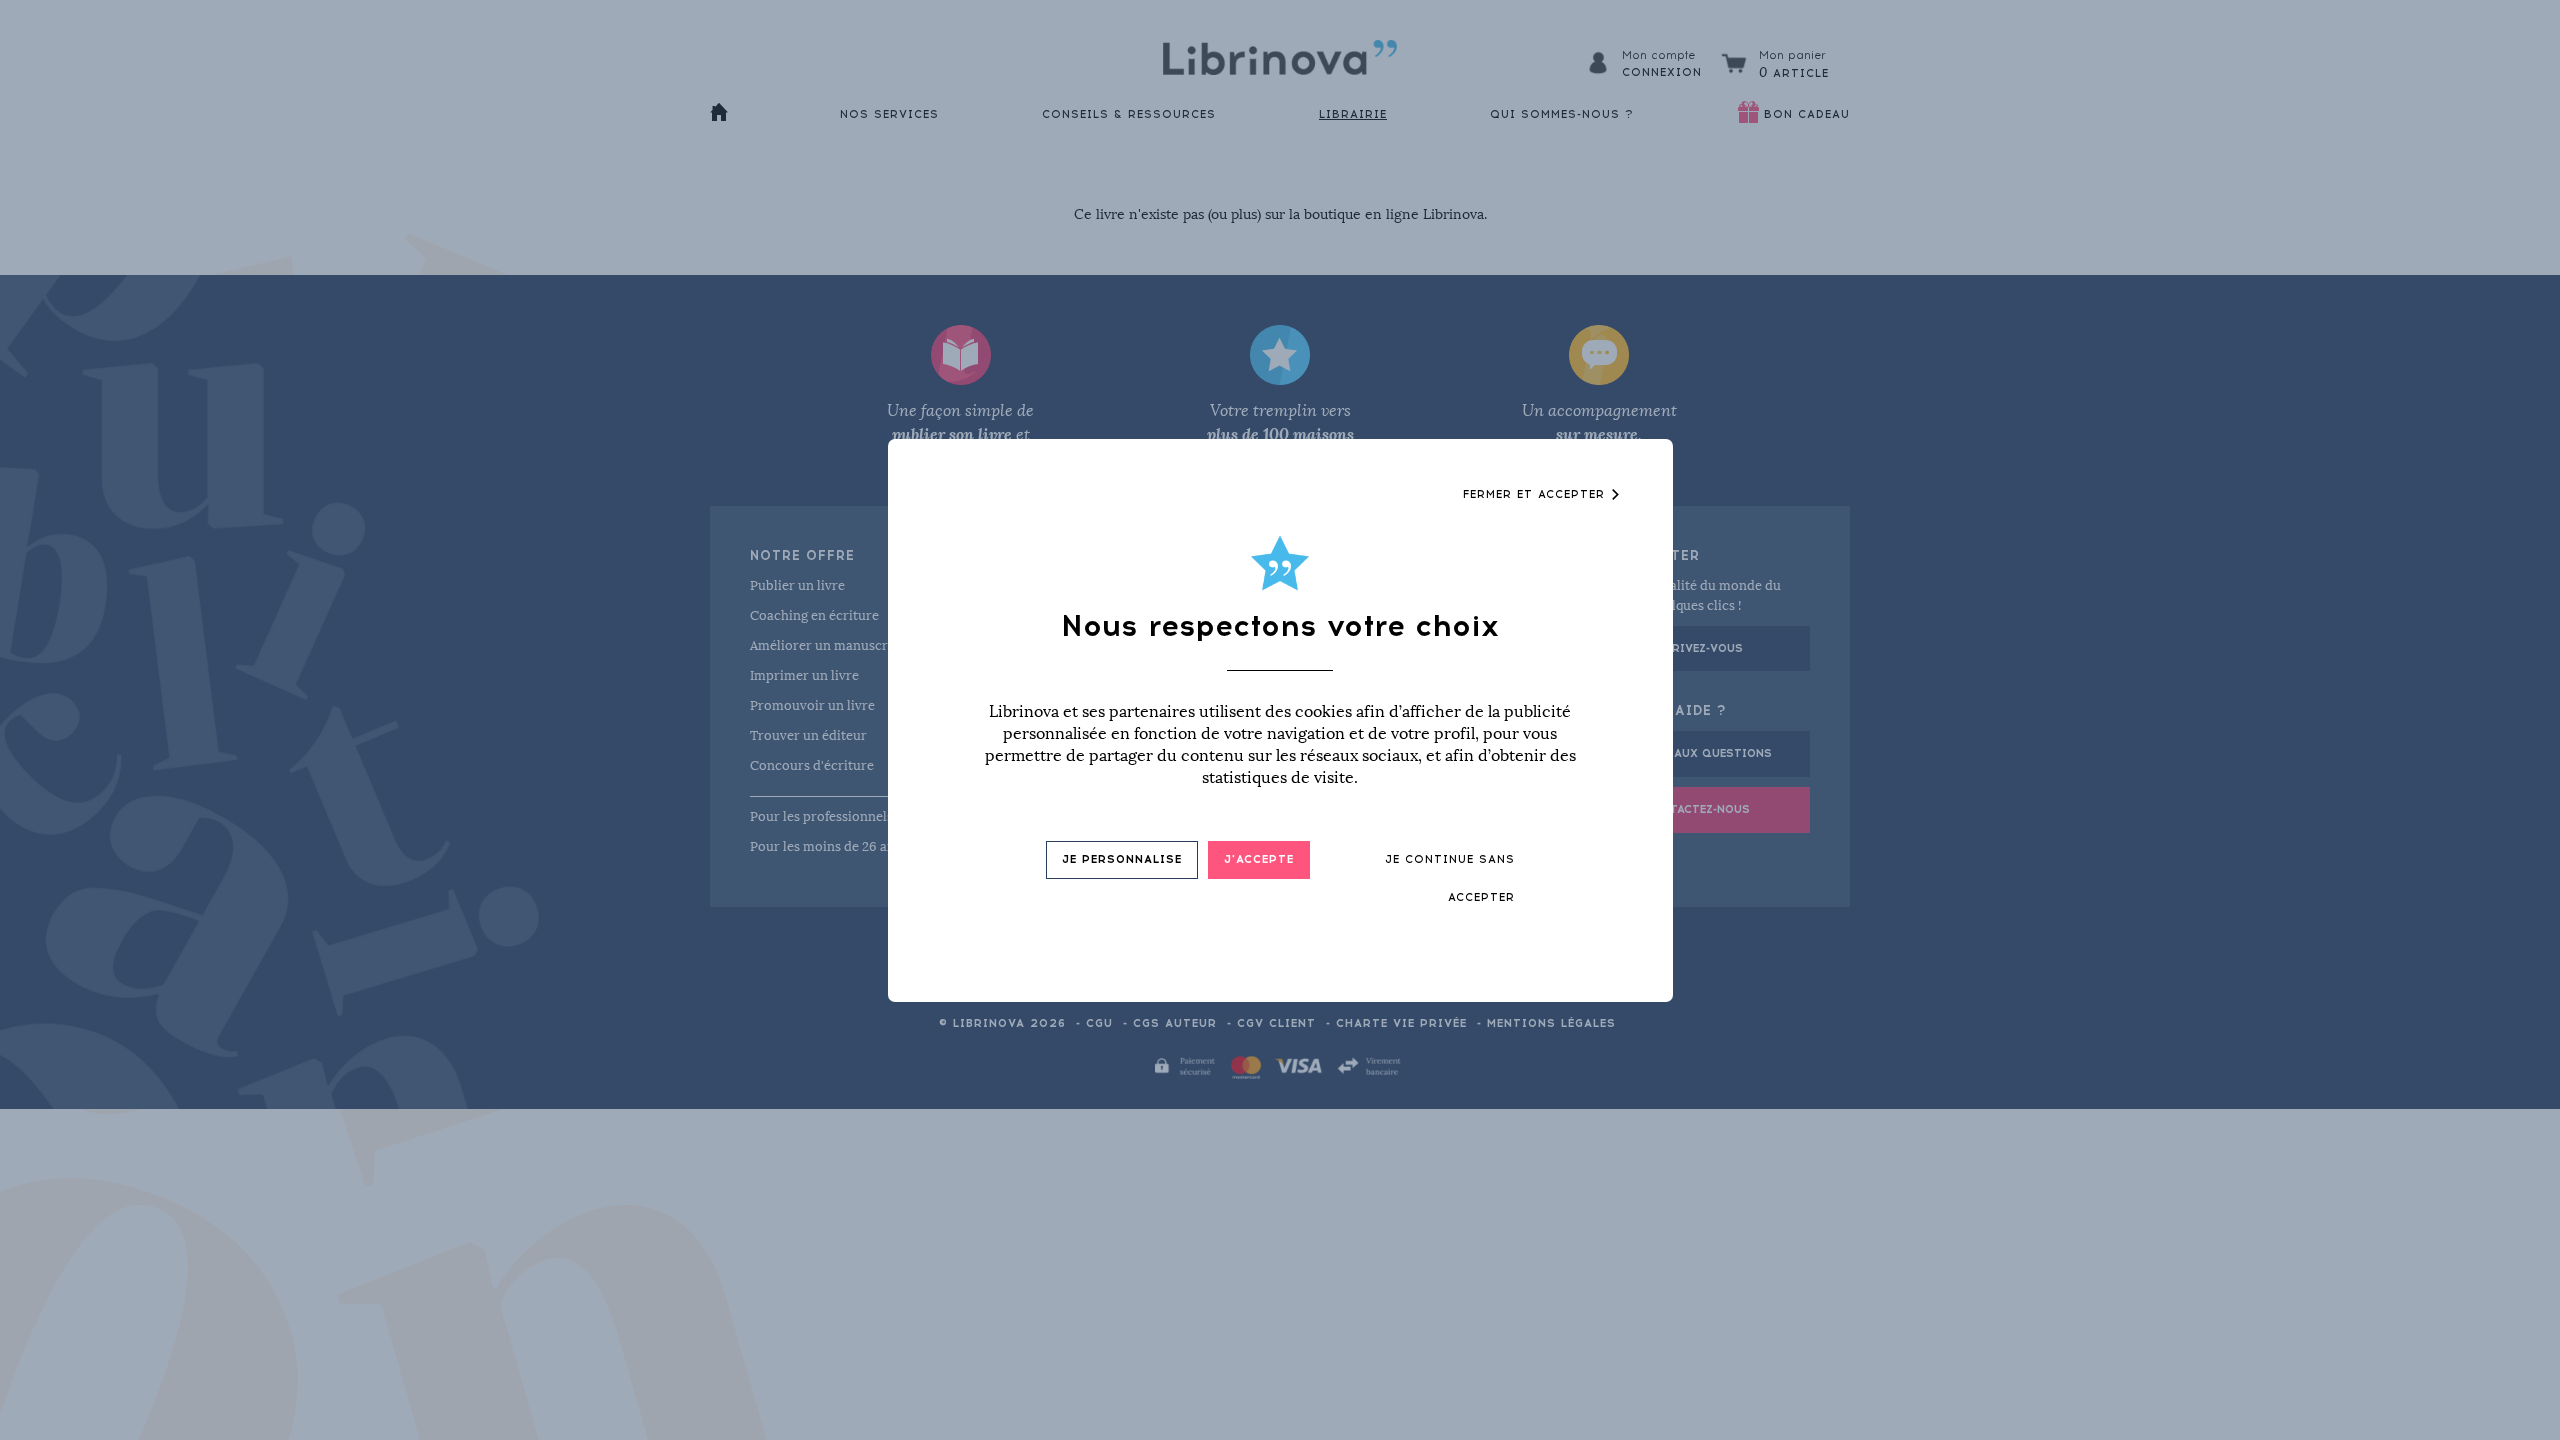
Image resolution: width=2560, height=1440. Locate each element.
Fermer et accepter (1536, 494)
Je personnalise (1122, 859)
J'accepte (1259, 859)
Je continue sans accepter (1450, 878)
